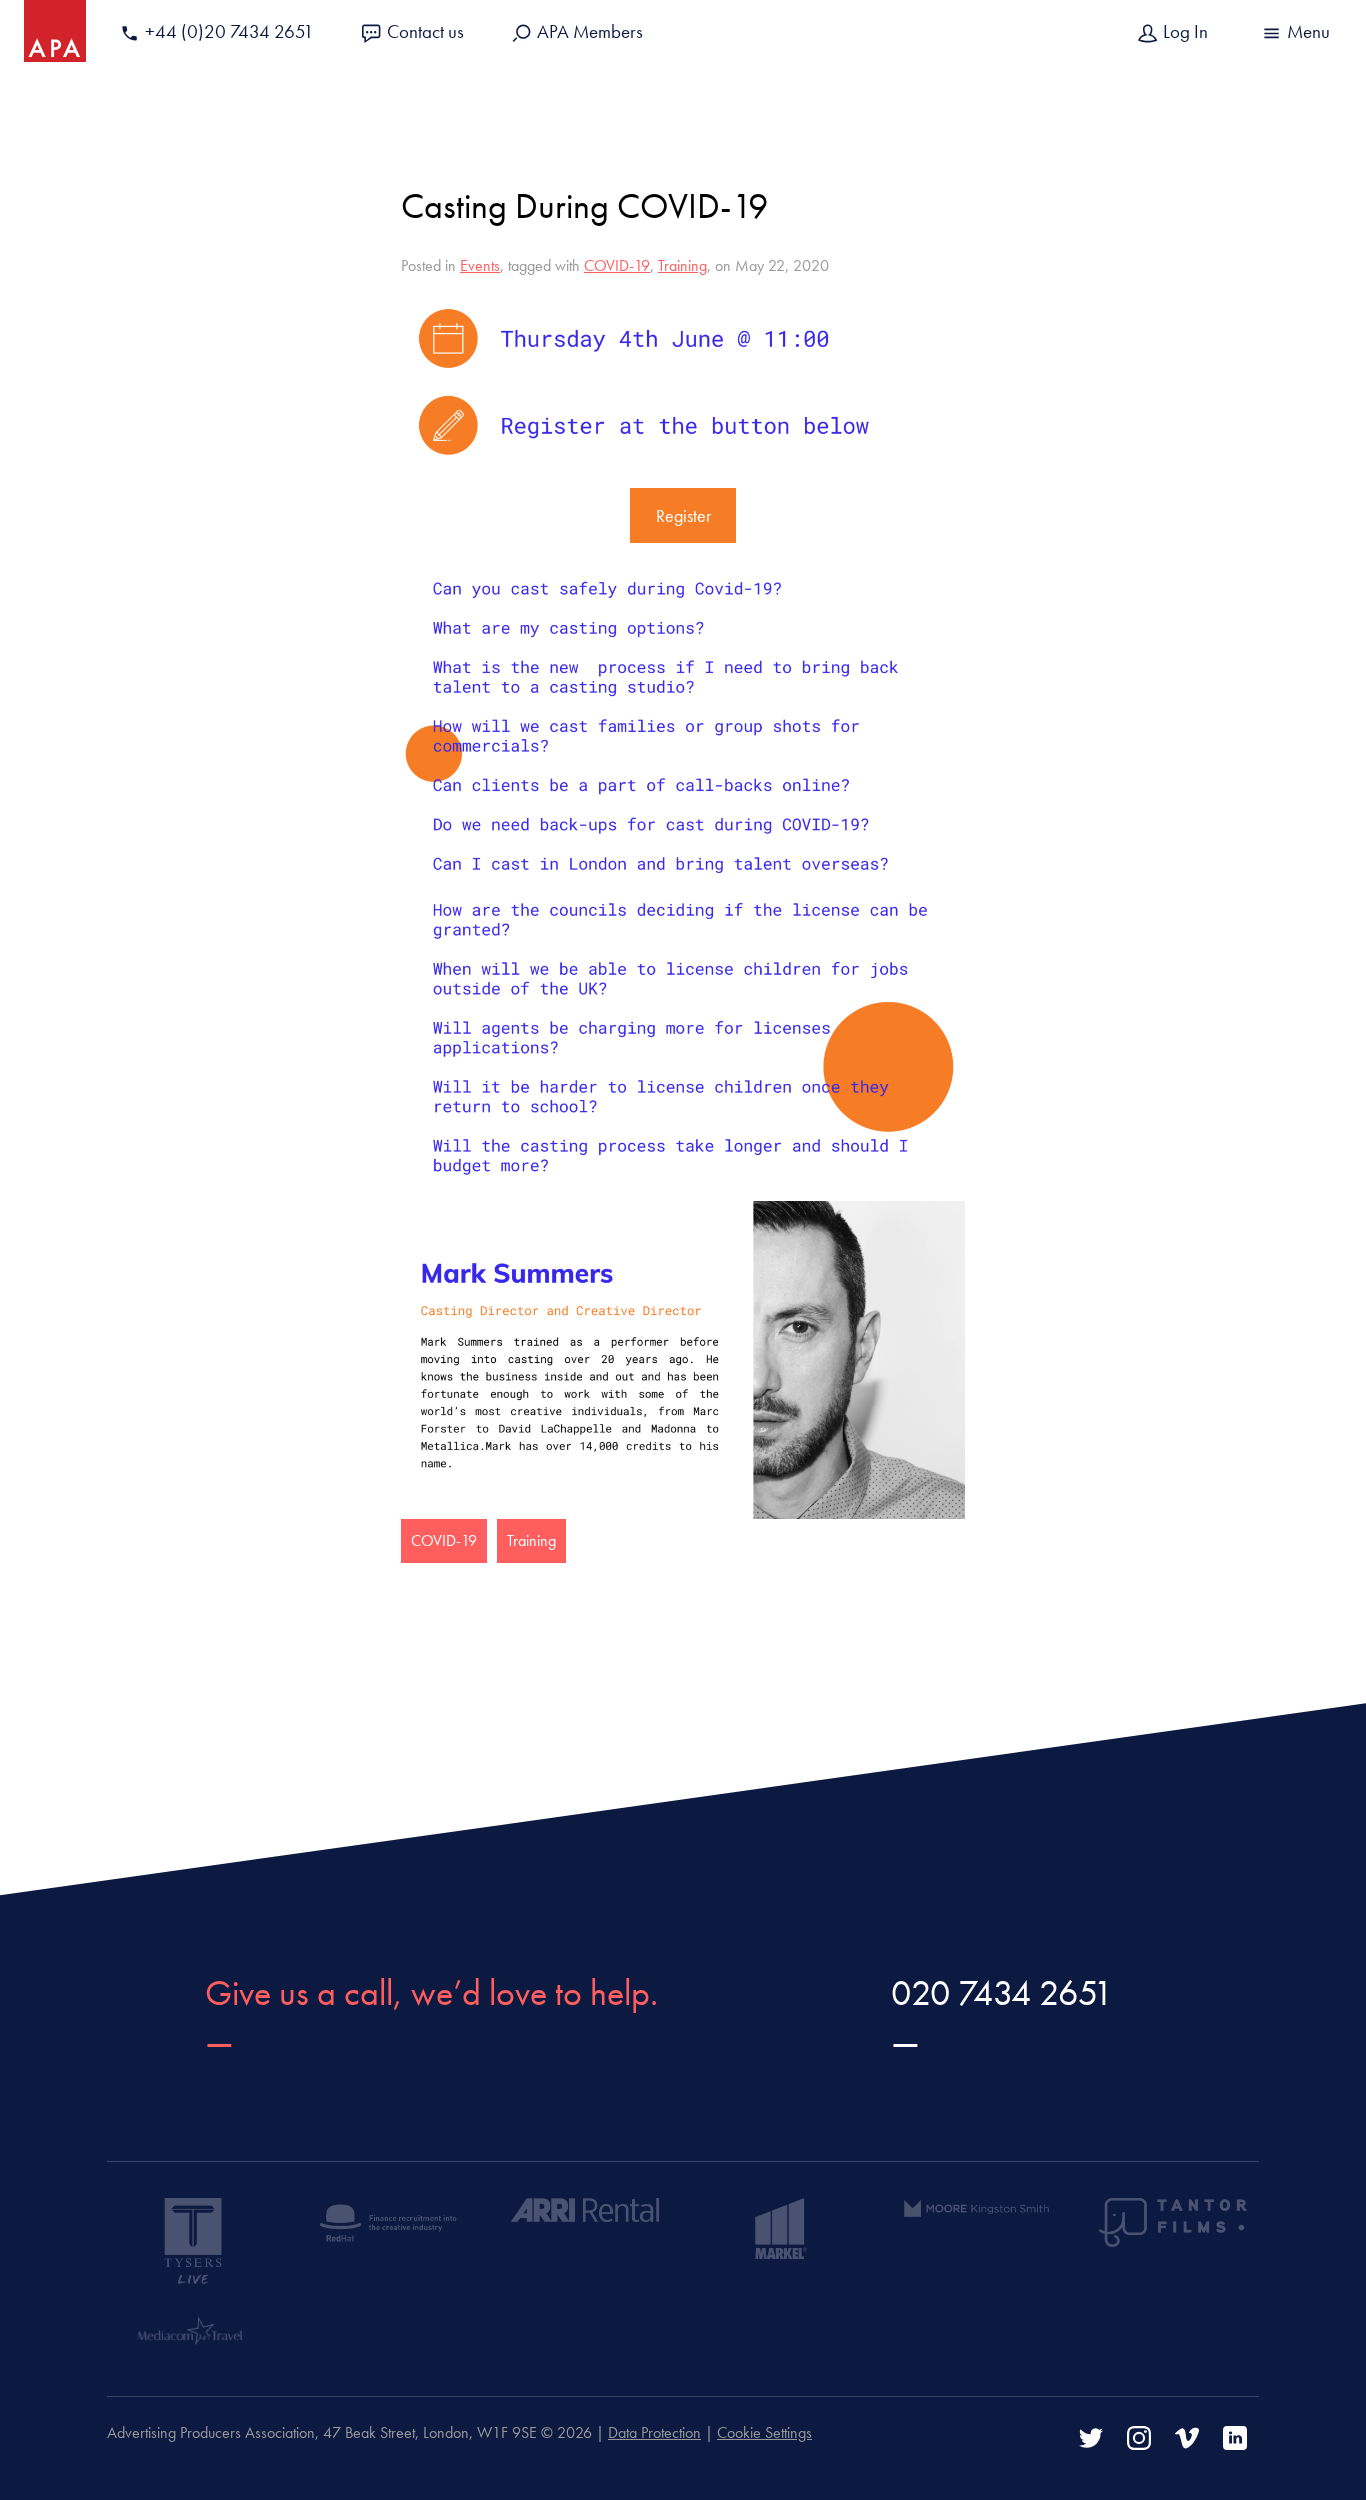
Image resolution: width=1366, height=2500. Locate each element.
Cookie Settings (764, 2432)
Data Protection (654, 2432)
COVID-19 (617, 265)
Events (480, 265)
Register (683, 515)
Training (682, 265)
